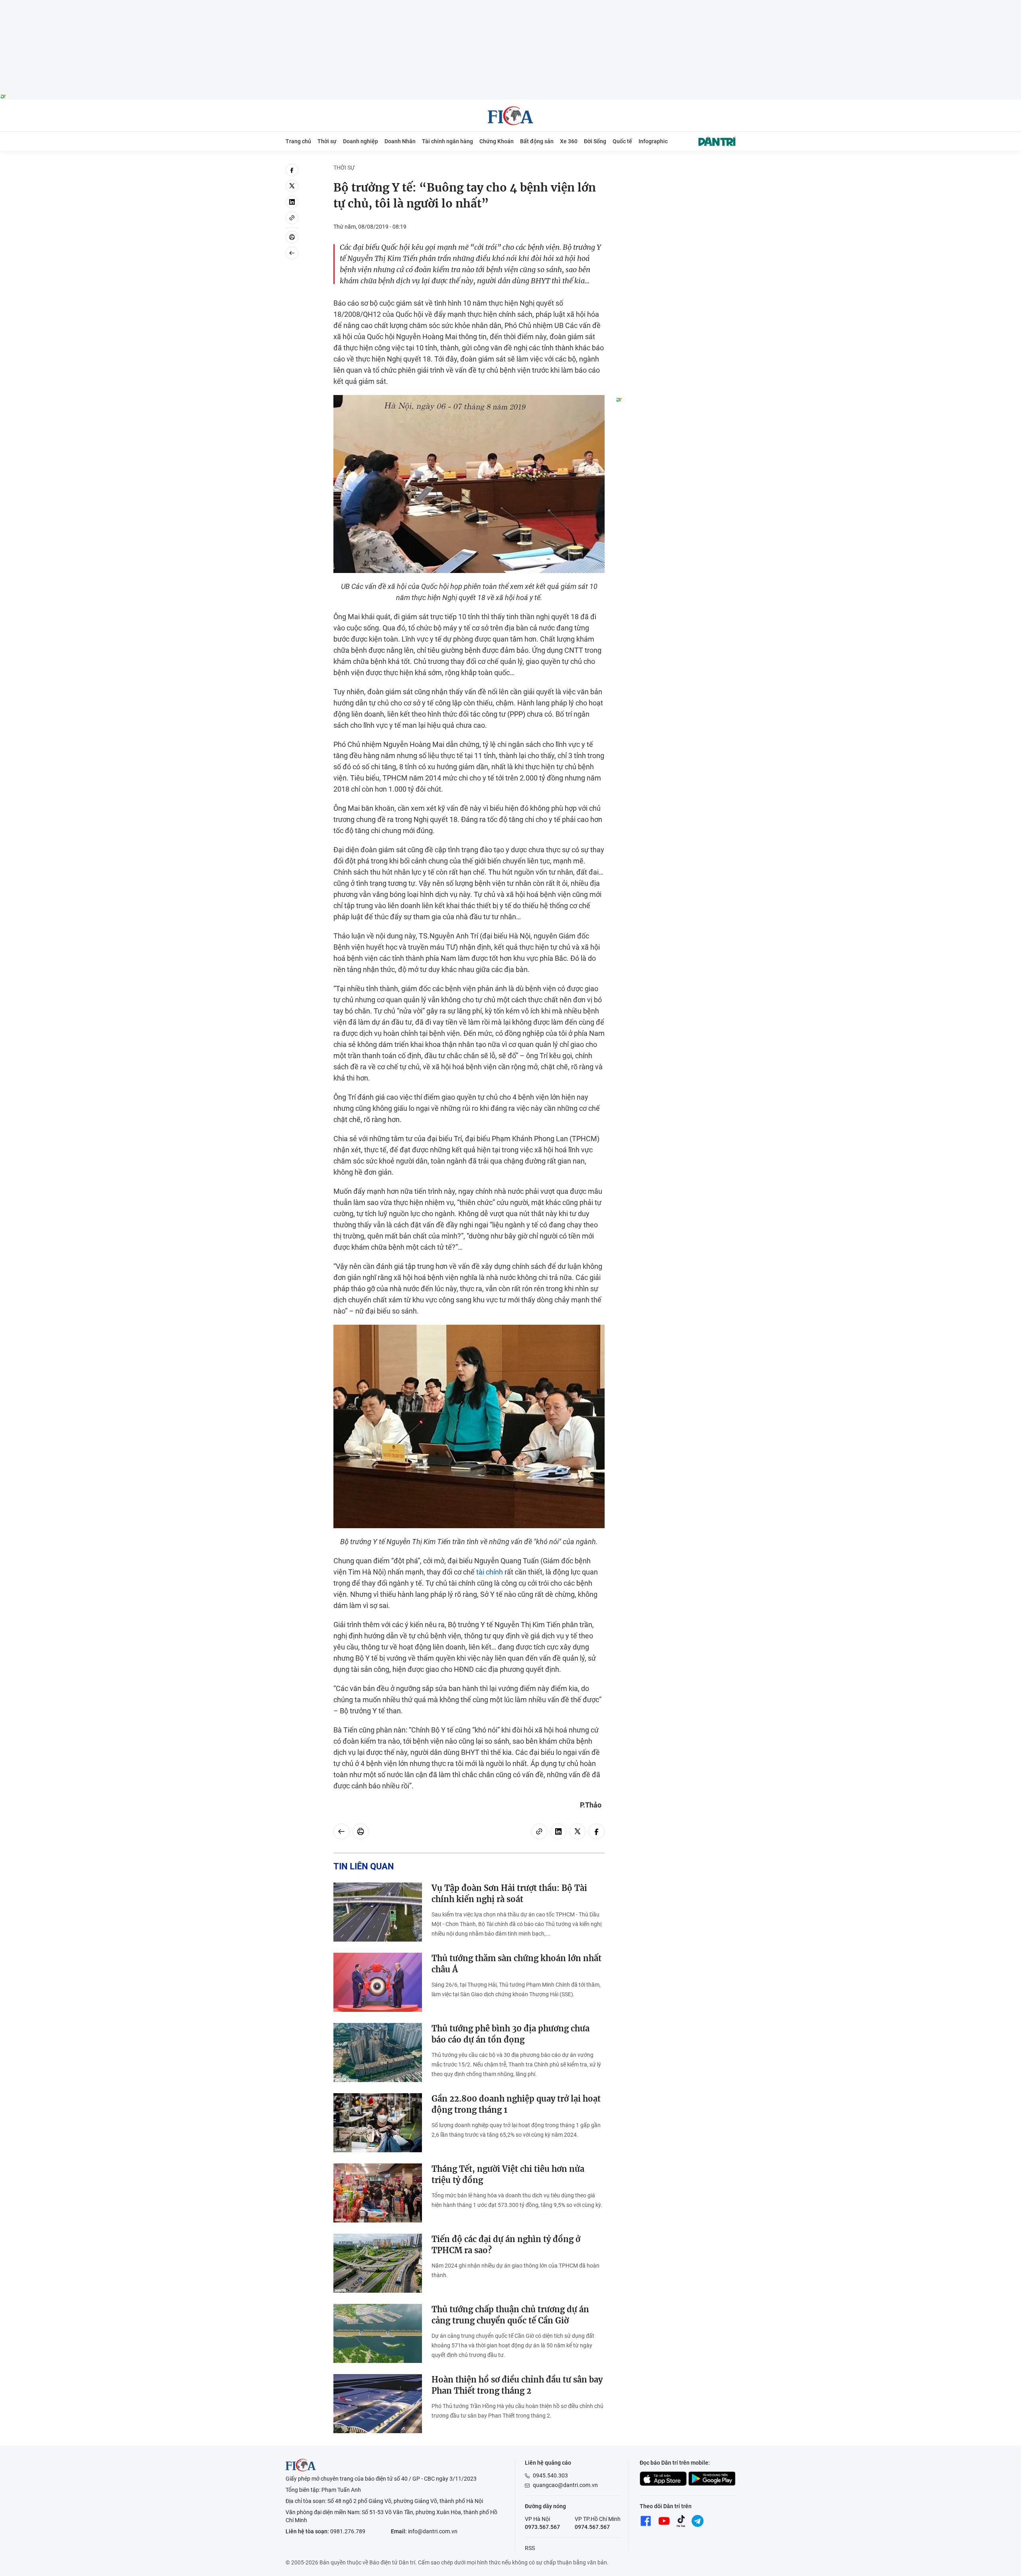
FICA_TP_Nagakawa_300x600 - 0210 (676, 168)
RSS (530, 2548)
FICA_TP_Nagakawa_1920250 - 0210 (511, 5)
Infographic (653, 141)
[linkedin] (292, 202)
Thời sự (327, 141)
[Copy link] (292, 218)
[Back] (292, 253)
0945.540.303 (550, 2475)
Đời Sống (595, 141)
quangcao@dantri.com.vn (565, 2485)
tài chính (490, 1572)
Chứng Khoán (497, 141)
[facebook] (292, 170)
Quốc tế (622, 141)
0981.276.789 (348, 2531)
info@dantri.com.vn (433, 2531)
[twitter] (292, 186)
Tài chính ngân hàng (447, 141)
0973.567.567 (542, 2527)
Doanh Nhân (400, 141)
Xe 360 (569, 141)
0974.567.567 (592, 2527)
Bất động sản (537, 141)
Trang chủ (298, 141)
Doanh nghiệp (361, 141)
